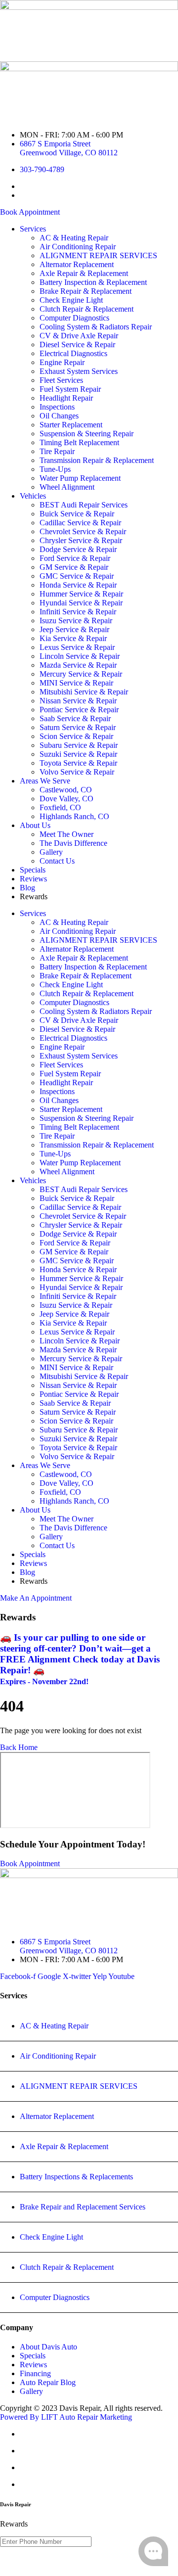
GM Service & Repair (74, 567)
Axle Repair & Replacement (84, 273)
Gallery (51, 852)
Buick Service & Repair (77, 514)
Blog (27, 888)
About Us (35, 825)
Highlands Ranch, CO (74, 816)
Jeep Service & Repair (74, 629)
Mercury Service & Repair (81, 674)
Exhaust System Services (79, 371)
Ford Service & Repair (75, 558)
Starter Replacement (71, 425)
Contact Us (57, 861)
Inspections (57, 407)
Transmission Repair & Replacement (97, 460)
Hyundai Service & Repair (81, 603)
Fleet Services (61, 380)
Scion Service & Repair (76, 736)
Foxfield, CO (60, 807)
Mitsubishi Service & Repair (84, 692)
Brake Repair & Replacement (86, 291)
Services (33, 229)
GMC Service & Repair (77, 576)
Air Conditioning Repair (78, 247)
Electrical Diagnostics (73, 353)
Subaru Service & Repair (79, 745)
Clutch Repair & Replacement (87, 309)
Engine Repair (62, 362)
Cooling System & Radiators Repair (96, 327)
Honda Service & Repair (78, 585)
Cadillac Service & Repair (80, 523)
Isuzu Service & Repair (76, 621)
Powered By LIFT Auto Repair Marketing (66, 2417)
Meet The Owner (67, 834)
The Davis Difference (73, 843)
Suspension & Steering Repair (87, 434)
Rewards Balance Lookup (89, 2562)
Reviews (33, 879)
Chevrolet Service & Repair (83, 531)
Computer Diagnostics (74, 318)
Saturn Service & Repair (78, 727)
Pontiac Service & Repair (79, 710)
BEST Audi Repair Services (84, 505)
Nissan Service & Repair (78, 701)
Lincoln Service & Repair (80, 656)
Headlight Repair (66, 398)
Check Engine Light (71, 300)
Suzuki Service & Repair (78, 754)
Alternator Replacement (77, 264)
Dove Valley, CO (67, 799)
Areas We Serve (45, 781)
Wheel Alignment (67, 487)
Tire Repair (57, 451)
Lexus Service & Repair (77, 647)
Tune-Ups (55, 469)
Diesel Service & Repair (77, 345)
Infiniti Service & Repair (78, 612)
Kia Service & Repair (73, 638)
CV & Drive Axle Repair (79, 336)
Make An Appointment (36, 1598)
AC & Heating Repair (74, 238)
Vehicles (33, 496)
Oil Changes (59, 416)
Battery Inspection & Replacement (93, 282)
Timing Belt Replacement (79, 442)
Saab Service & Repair (75, 718)
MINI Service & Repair (76, 683)
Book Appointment (30, 212)
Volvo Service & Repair (77, 772)
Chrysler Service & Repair (81, 540)
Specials (33, 870)
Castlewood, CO (66, 790)
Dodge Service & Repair (78, 549)
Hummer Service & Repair (81, 594)
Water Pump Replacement (80, 478)
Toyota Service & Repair (78, 763)
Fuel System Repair (70, 389)
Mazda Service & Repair (78, 665)
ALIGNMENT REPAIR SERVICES (98, 255)
